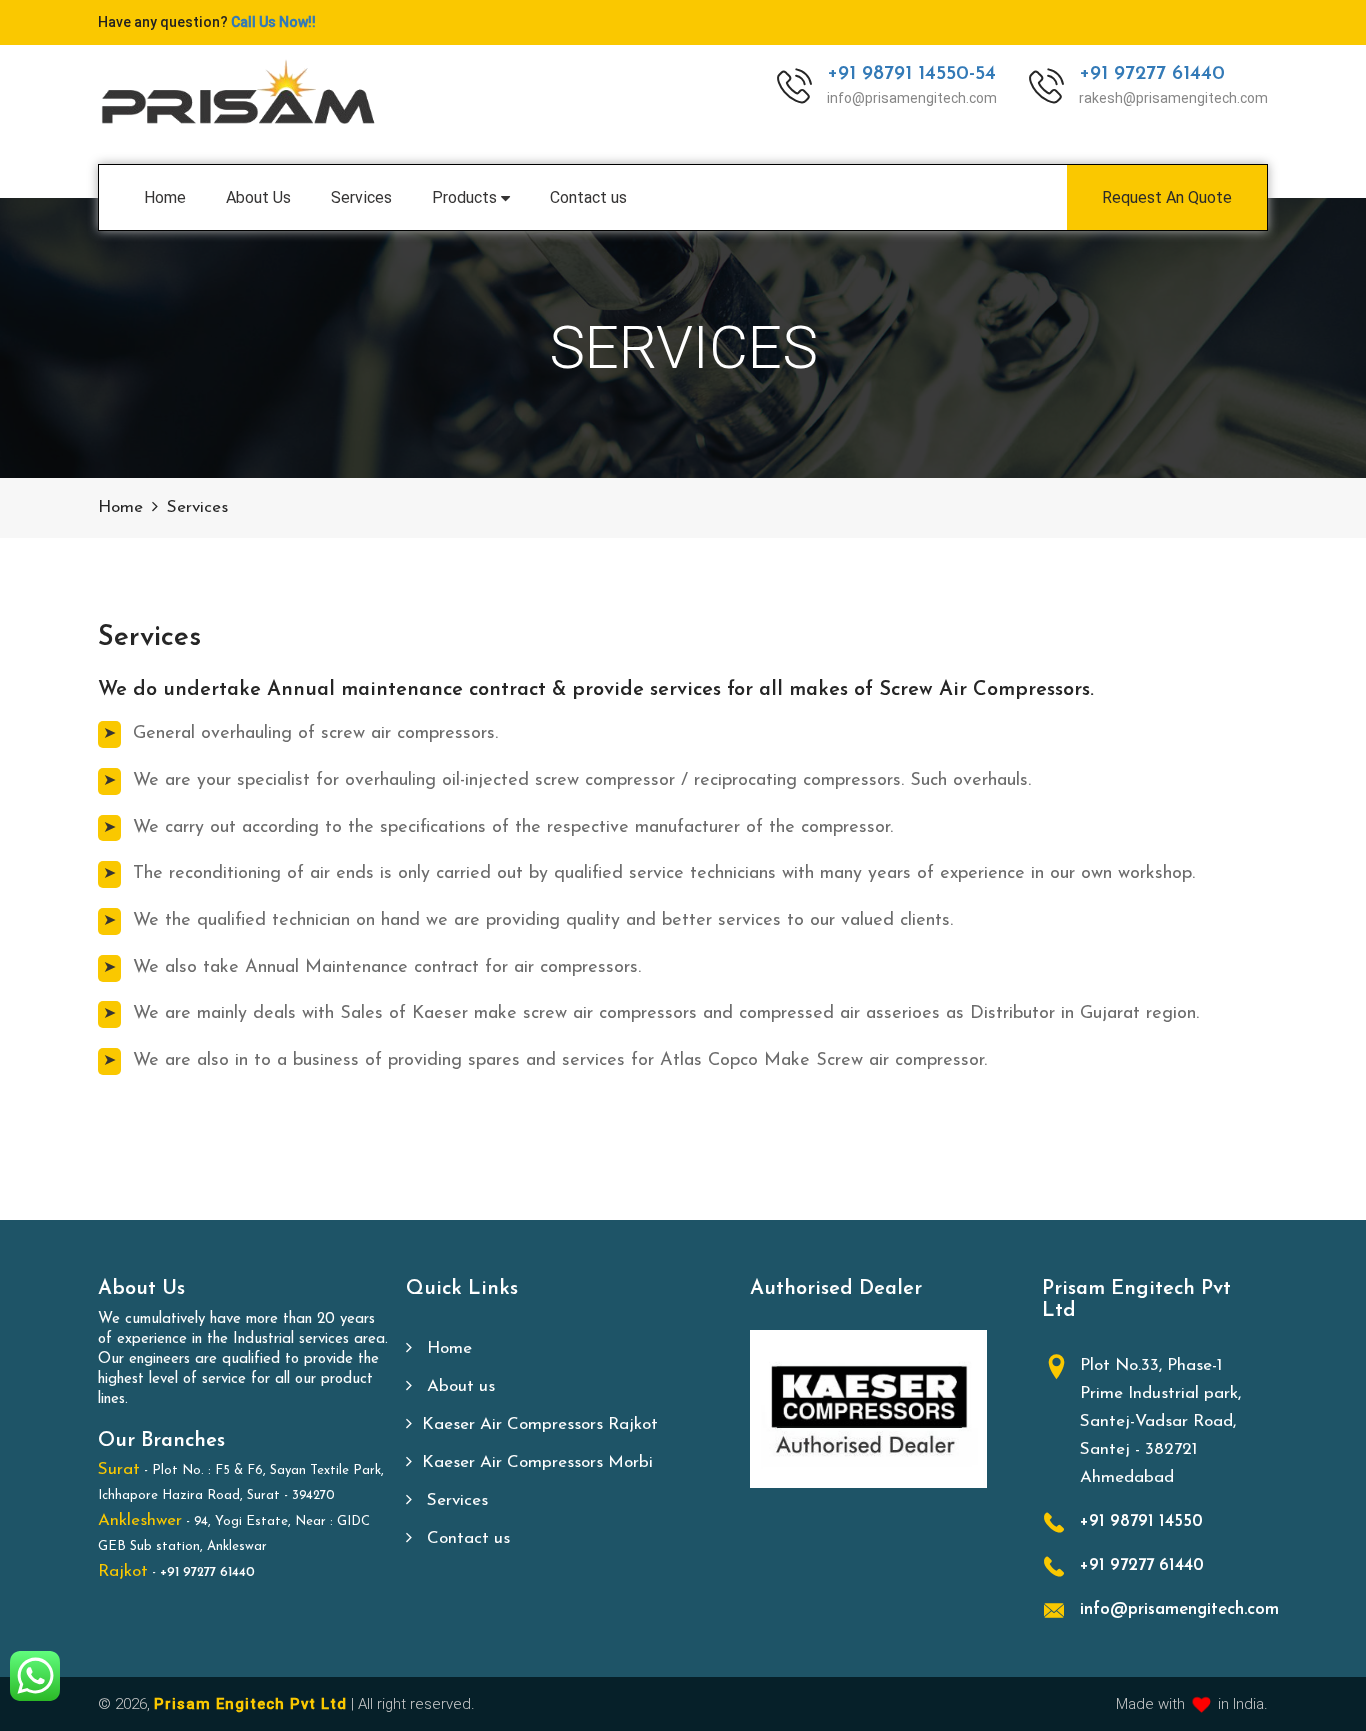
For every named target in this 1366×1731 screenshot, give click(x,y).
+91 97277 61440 (1152, 74)
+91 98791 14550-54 (911, 74)
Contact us (588, 197)
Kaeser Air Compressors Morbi (537, 1462)
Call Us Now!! (273, 22)
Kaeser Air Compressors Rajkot (540, 1424)
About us (458, 1386)
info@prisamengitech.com (1179, 1609)
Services (361, 197)
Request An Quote (1167, 197)
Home (165, 197)
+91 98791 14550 (1141, 1521)
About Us (258, 197)
